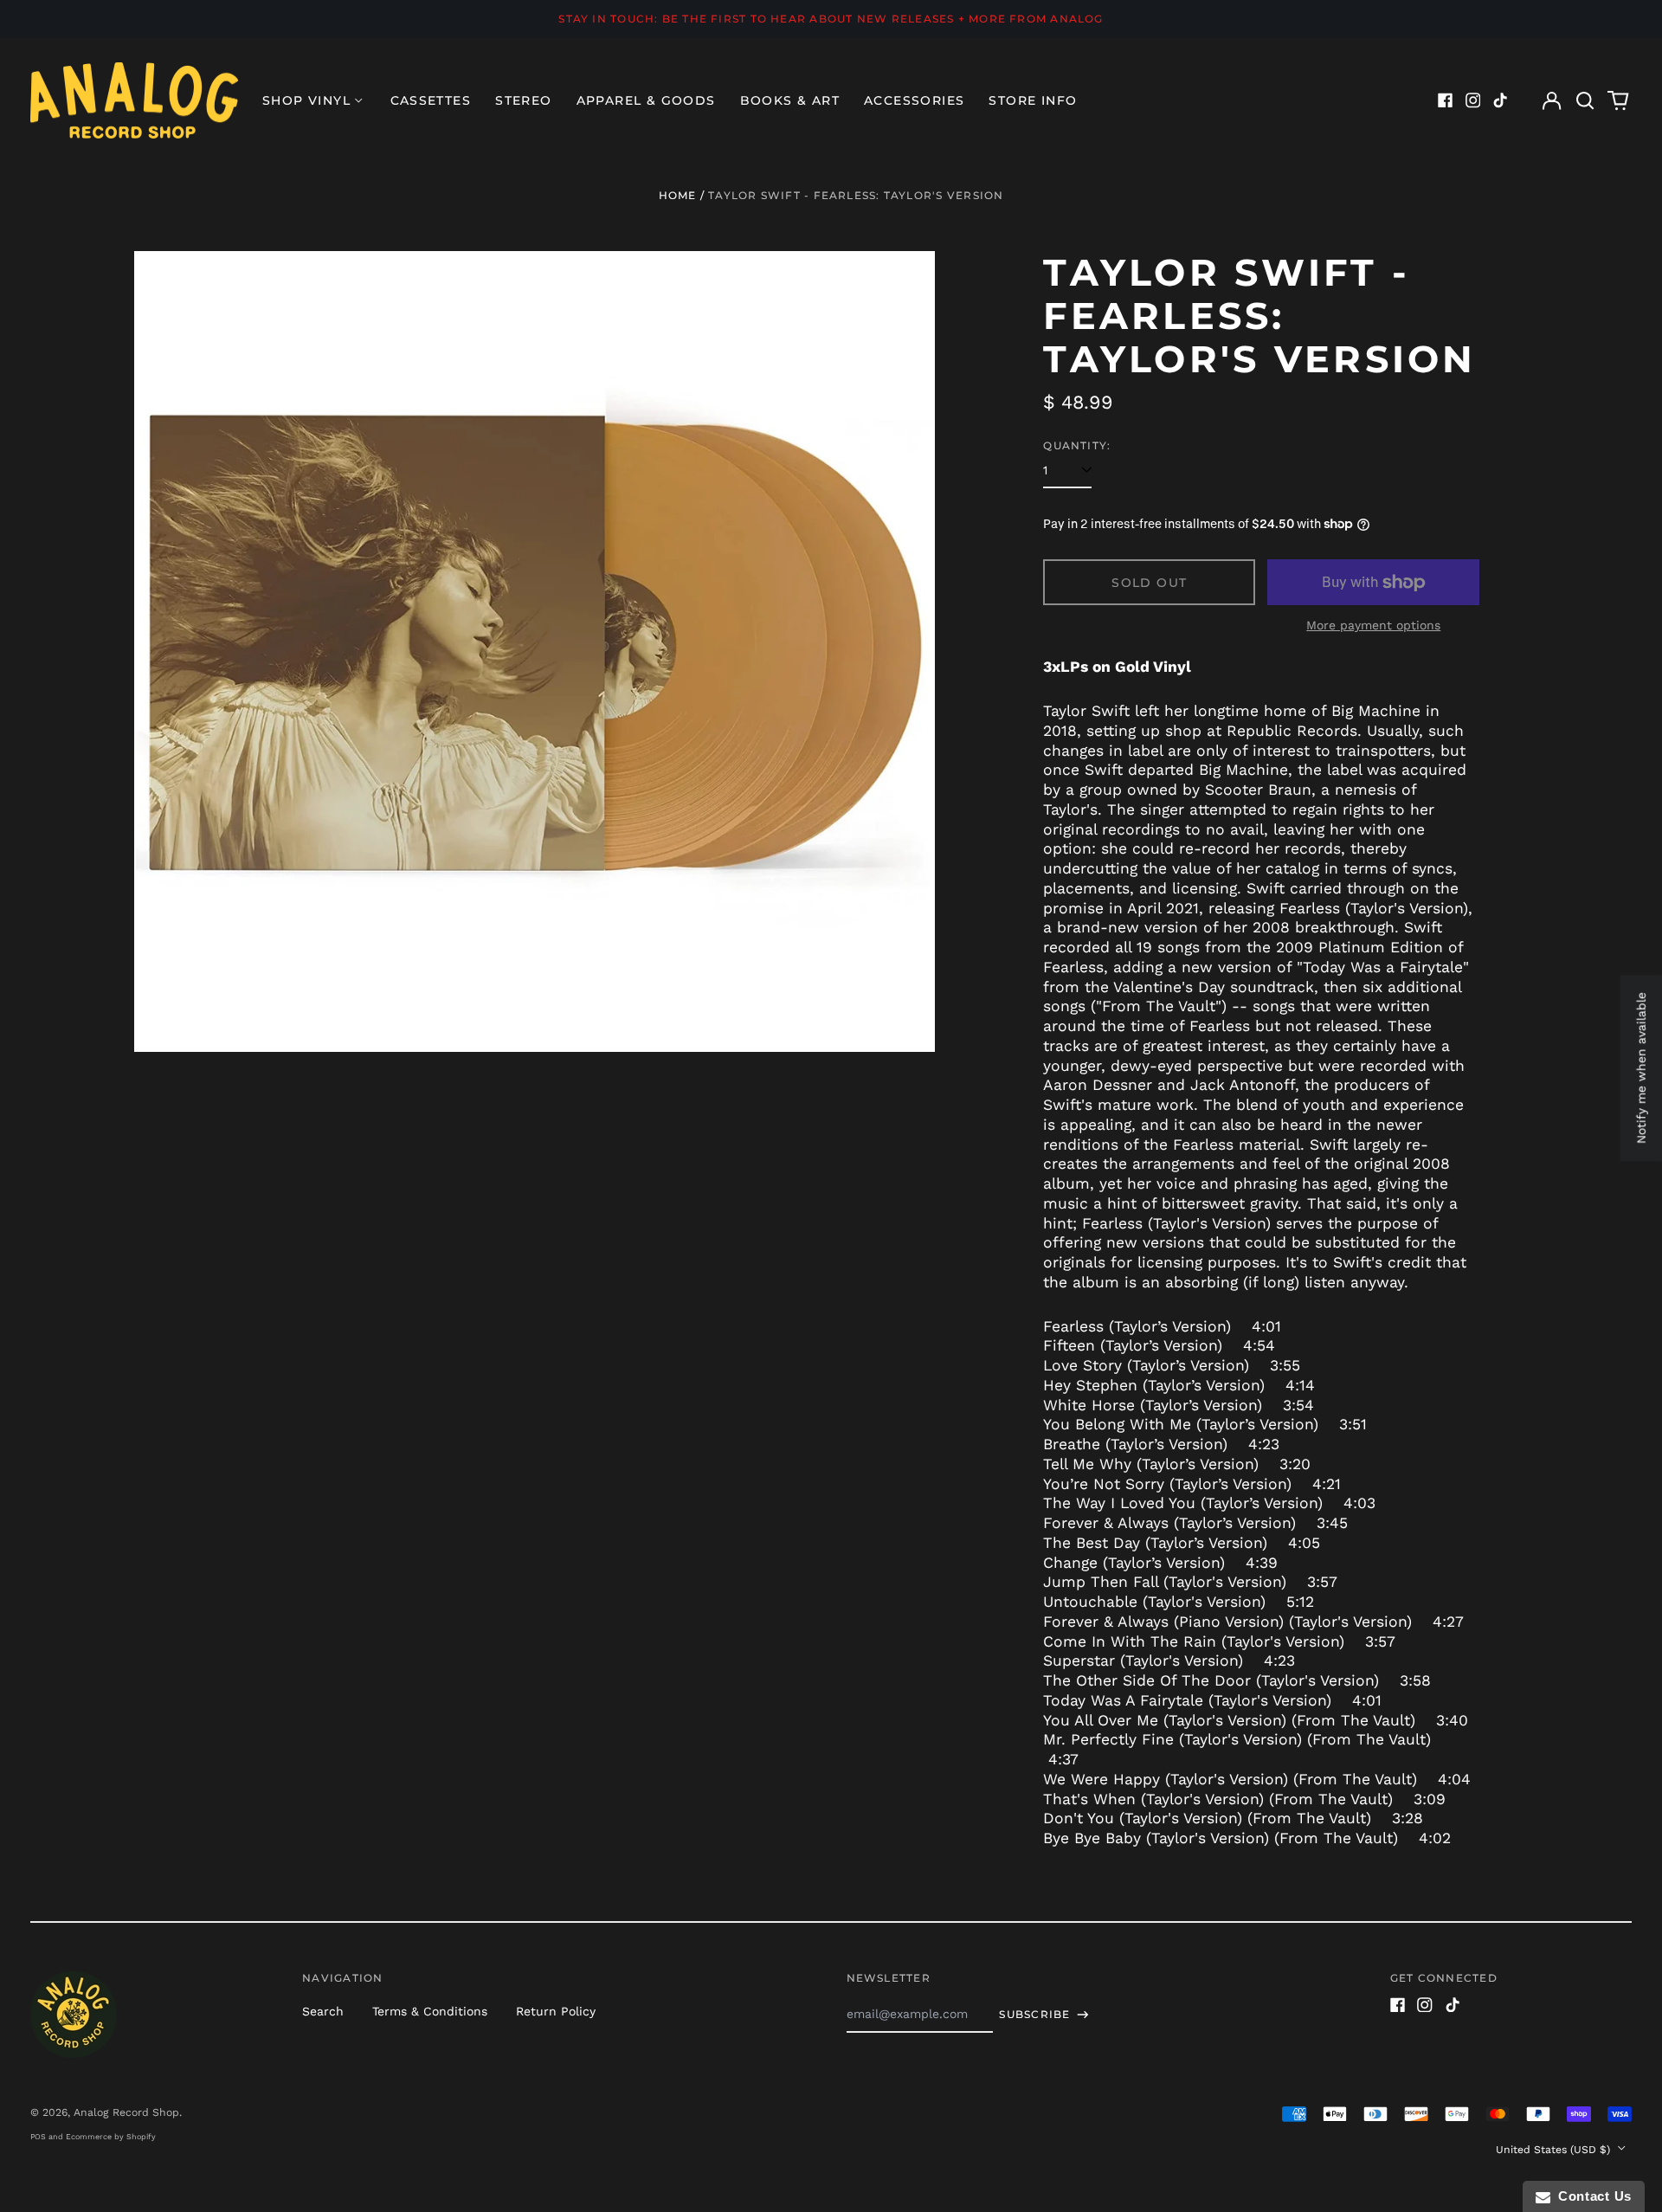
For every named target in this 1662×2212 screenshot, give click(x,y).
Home (678, 195)
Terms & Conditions (430, 2011)
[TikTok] (1500, 100)
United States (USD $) (1555, 2150)
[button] (1585, 100)
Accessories (914, 100)
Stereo (523, 100)
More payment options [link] (1373, 625)
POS (38, 2137)
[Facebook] (1446, 100)
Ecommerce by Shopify (111, 2137)
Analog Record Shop (126, 2112)
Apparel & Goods (646, 100)
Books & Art (790, 100)
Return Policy (556, 2011)
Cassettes (431, 100)
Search (323, 2011)
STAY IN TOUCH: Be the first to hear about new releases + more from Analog (831, 19)
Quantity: (1077, 445)
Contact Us (1591, 2196)
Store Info (1033, 100)
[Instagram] (1473, 100)
